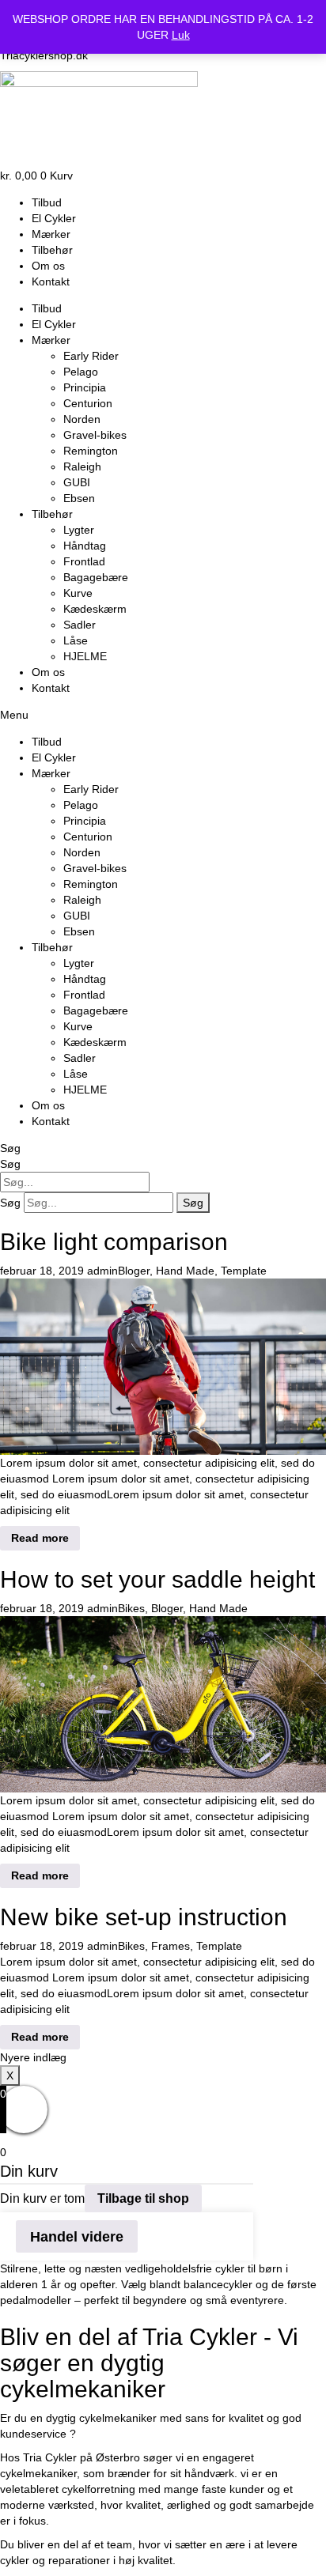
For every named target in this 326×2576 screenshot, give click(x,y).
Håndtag (85, 546)
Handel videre (77, 2237)
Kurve (78, 593)
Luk (181, 35)
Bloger (134, 1271)
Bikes (131, 1608)
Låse (76, 640)
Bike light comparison (114, 1242)
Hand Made (185, 1271)
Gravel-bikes (95, 435)
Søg (10, 1148)
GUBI (77, 482)
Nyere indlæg (33, 2057)
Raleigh (82, 466)
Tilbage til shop (143, 2198)
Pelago (81, 372)
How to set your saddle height (157, 1579)
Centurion (88, 403)
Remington (91, 451)
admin (102, 1271)
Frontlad (84, 561)
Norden (82, 419)
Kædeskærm (95, 609)
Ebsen (79, 498)
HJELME (85, 656)
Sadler (80, 625)
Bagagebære (96, 577)
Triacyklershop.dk (44, 55)
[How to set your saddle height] (163, 1703)
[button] (163, 715)
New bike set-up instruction (144, 1917)
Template (244, 1271)
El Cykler (54, 218)
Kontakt (51, 281)
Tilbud (47, 202)
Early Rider (91, 356)
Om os (48, 266)
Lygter (79, 530)
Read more (40, 1538)
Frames (171, 1946)
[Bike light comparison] (163, 1365)
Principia (85, 387)
